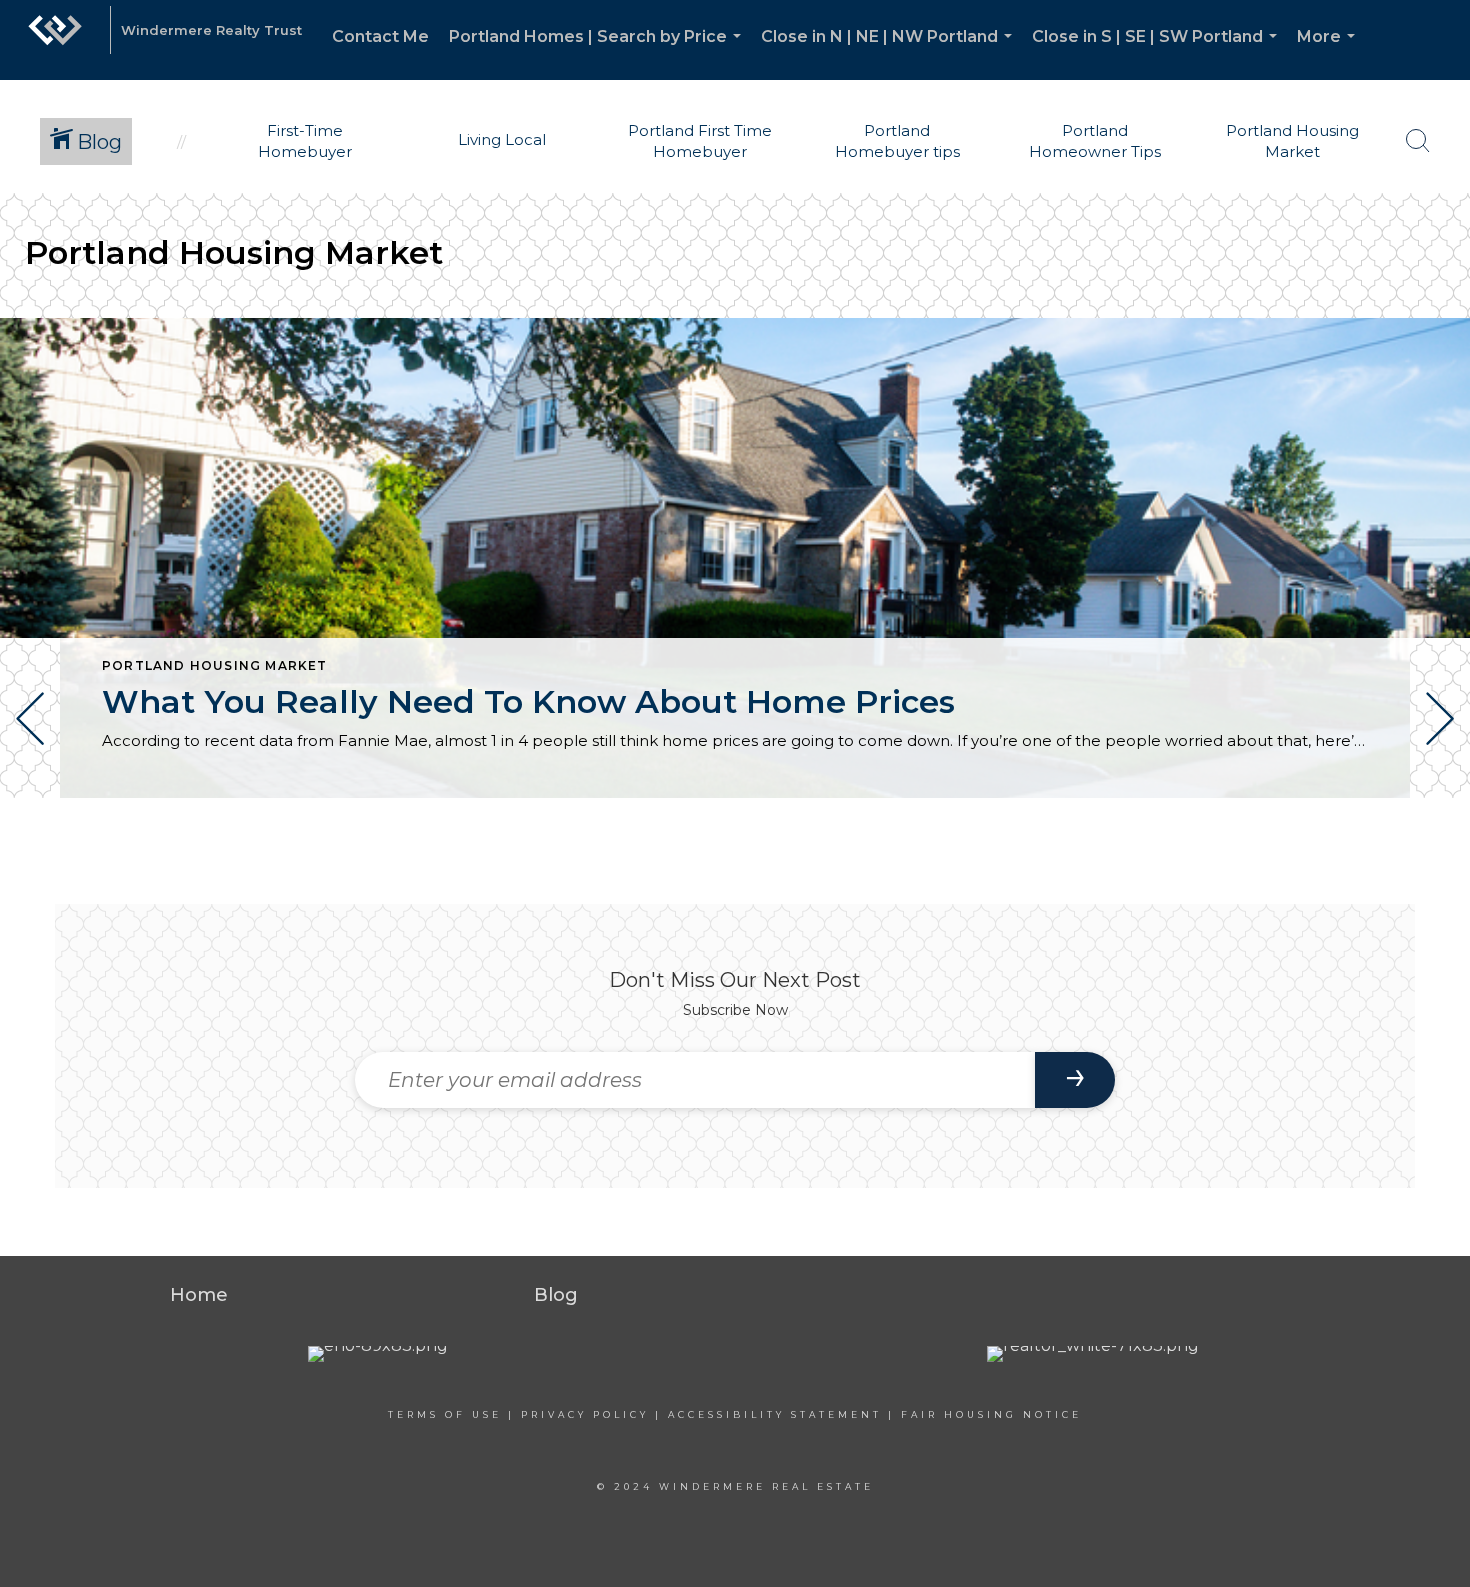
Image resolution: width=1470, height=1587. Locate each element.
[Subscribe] (1075, 1080)
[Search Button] (1418, 141)
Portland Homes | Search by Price (599, 53)
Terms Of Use (445, 1414)
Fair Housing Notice (991, 1414)
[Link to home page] (55, 40)
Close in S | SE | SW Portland (1158, 53)
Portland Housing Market (215, 665)
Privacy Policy (585, 1414)
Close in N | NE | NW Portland (890, 53)
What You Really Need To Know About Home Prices (528, 701)
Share (1438, 853)
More (1330, 53)
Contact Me (380, 36)
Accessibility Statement (775, 1414)
